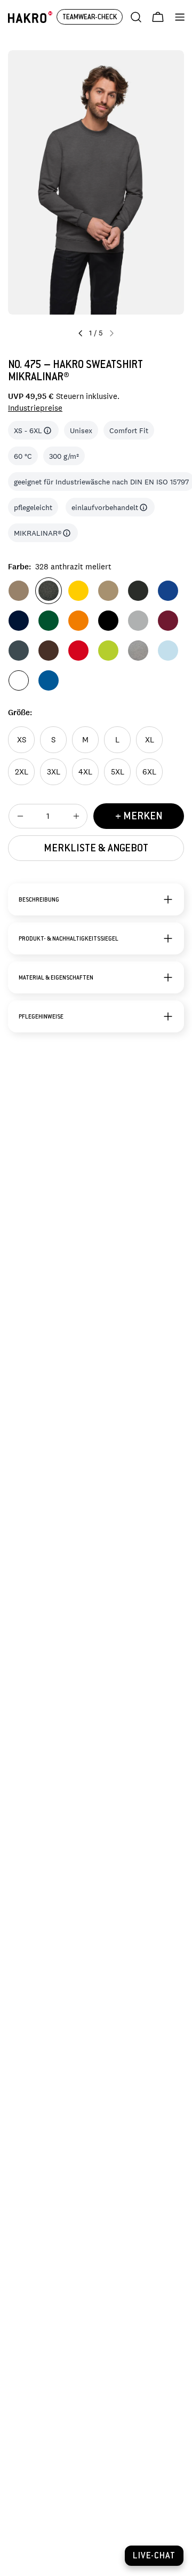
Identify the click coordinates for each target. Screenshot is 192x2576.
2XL (22, 772)
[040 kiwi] (108, 651)
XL (150, 739)
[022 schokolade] (49, 651)
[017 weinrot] (168, 621)
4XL (85, 772)
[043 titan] (138, 621)
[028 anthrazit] (19, 651)
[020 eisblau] (168, 651)
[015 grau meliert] (138, 651)
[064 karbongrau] (138, 591)
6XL (149, 772)
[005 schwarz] (108, 621)
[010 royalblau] (49, 680)
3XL (54, 772)
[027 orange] (78, 621)
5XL (118, 772)
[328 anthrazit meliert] (49, 591)
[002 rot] (78, 651)
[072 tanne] (49, 621)
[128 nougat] (19, 591)
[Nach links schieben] (81, 333)
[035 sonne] (78, 591)
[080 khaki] (108, 591)
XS (22, 739)
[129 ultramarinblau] (168, 591)
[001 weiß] (19, 680)
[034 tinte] (19, 621)
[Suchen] (136, 17)
